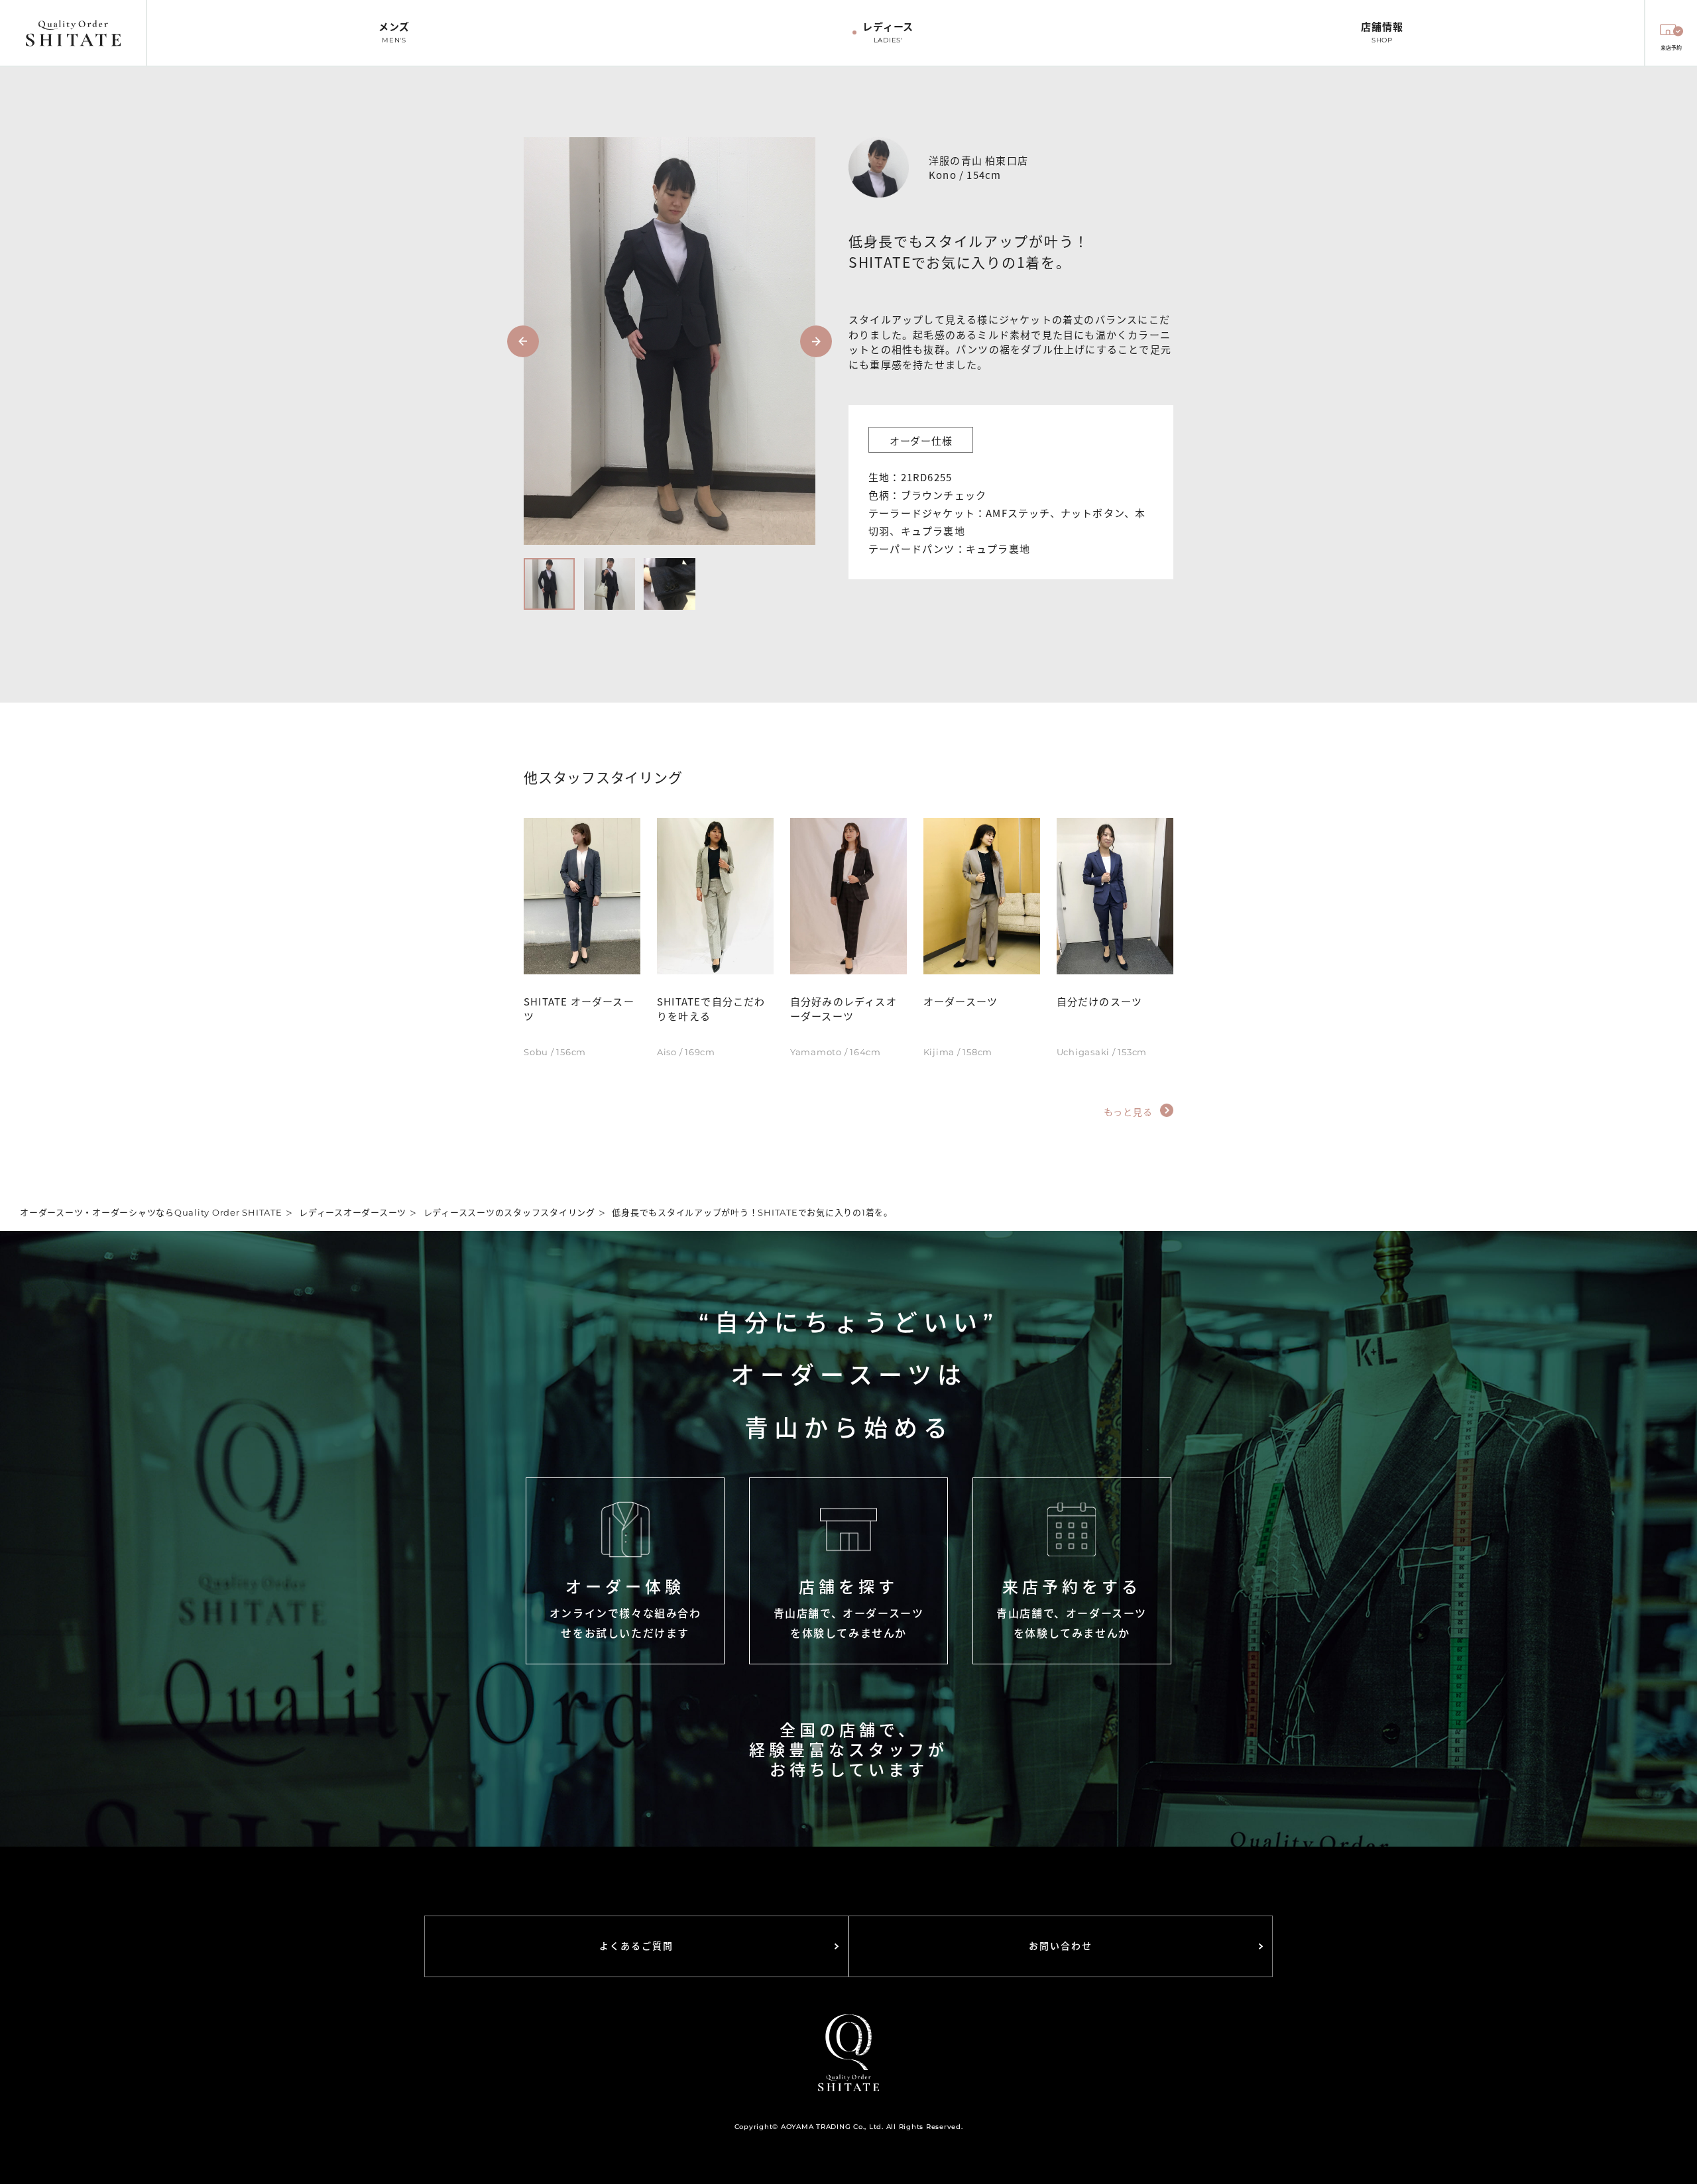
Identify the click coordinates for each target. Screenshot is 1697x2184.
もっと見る (1130, 1111)
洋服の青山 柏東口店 (978, 159)
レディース (888, 32)
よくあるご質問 (637, 1946)
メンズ (394, 32)
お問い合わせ (1061, 1946)
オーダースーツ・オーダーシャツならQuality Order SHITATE (151, 1212)
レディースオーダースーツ (353, 1212)
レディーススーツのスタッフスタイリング (509, 1212)
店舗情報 (1382, 32)
